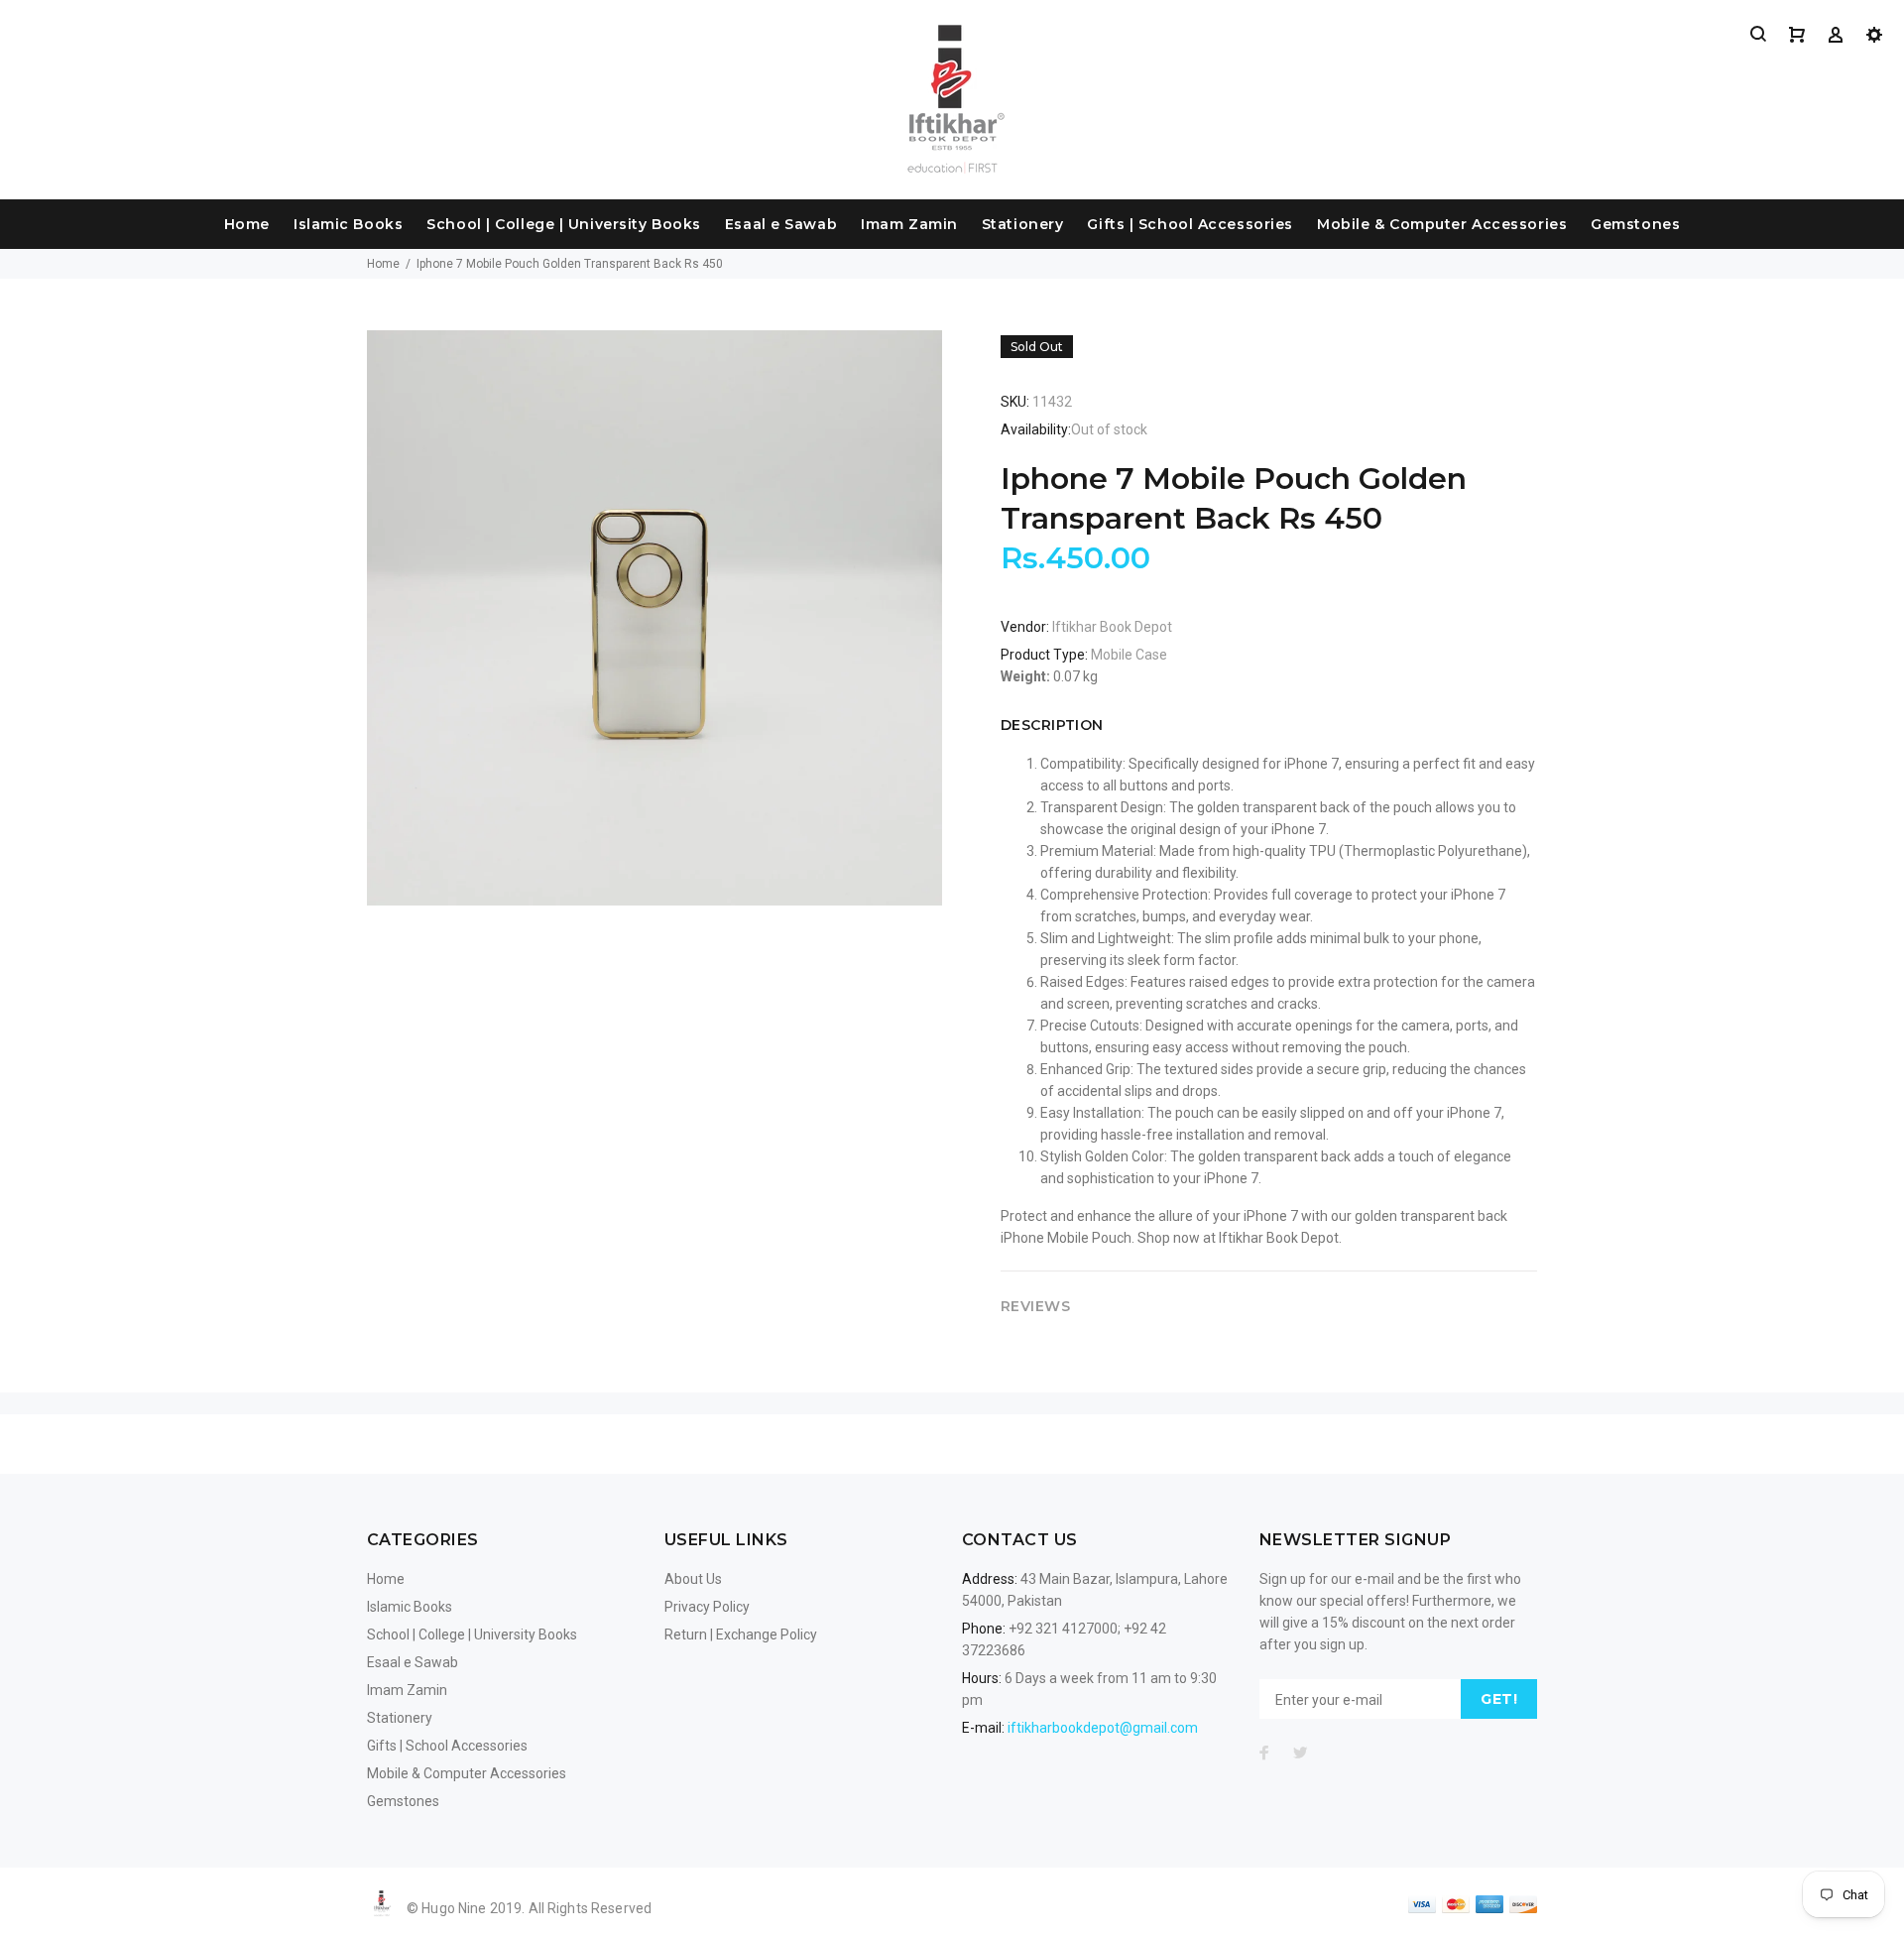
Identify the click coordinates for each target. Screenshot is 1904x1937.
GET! (1499, 1699)
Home (247, 224)
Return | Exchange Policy (741, 1634)
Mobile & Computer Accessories (1442, 224)
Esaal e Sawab (781, 224)
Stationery (1023, 224)
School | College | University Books (564, 224)
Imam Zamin (909, 224)
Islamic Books (348, 224)
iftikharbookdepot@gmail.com (1103, 1728)
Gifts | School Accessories (1190, 224)
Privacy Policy (707, 1607)
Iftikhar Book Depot (1112, 627)
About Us (693, 1579)
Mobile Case (1129, 655)
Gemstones (1635, 224)
